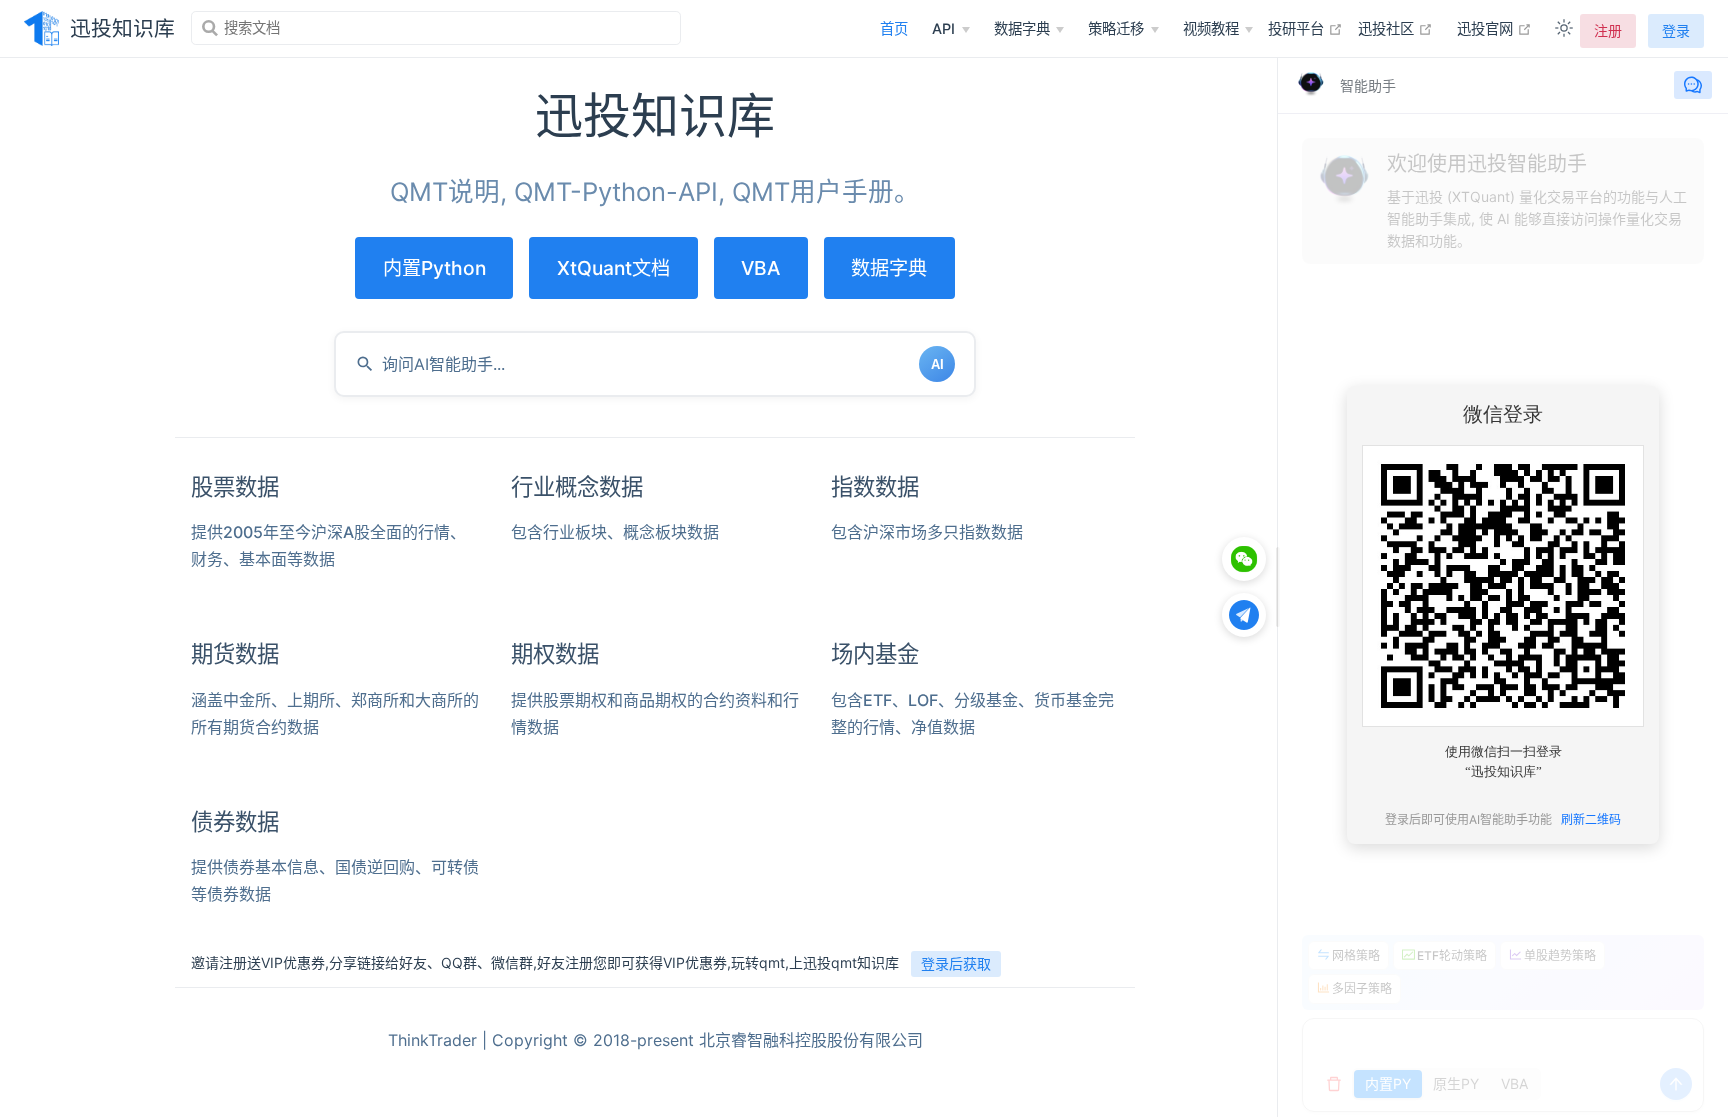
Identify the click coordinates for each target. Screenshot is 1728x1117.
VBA (760, 268)
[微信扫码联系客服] (1244, 559)
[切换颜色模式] (1564, 28)
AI (937, 364)
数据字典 (889, 268)
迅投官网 (1494, 28)
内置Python (434, 268)
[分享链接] (1244, 615)
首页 (894, 28)
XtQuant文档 (613, 268)
